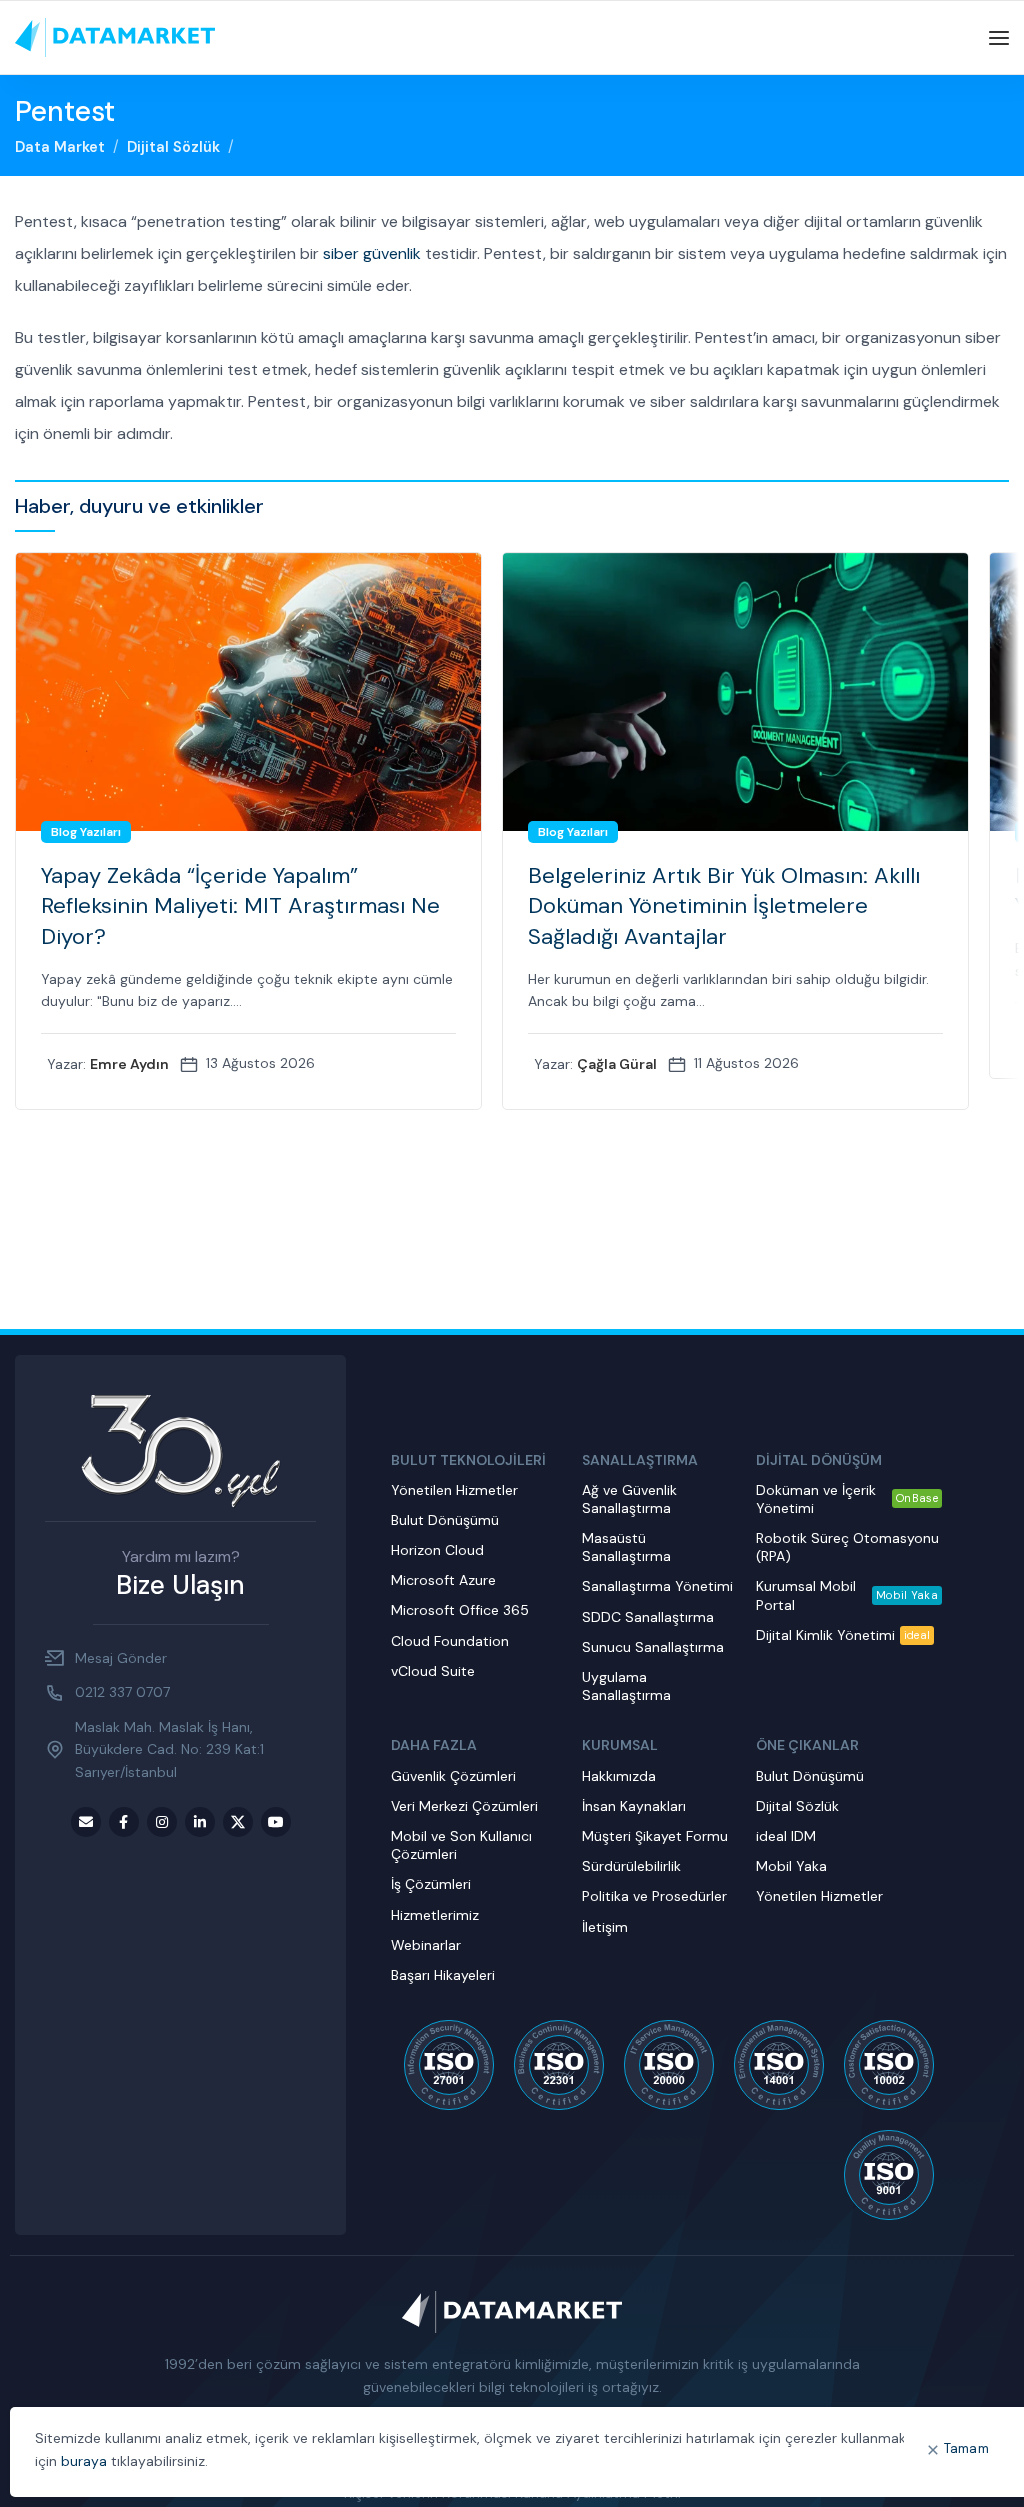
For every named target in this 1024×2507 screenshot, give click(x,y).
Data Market (60, 147)
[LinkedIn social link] (200, 1822)
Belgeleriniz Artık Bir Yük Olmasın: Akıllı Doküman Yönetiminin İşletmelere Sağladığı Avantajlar (724, 906)
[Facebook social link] (124, 1822)
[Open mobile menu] (999, 38)
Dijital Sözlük (173, 147)
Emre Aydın (129, 1064)
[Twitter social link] (238, 1822)
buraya (84, 2461)
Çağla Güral (617, 1064)
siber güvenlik (372, 253)
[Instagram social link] (162, 1822)
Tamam (967, 2448)
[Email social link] (86, 1822)
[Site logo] (115, 37)
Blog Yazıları (86, 832)
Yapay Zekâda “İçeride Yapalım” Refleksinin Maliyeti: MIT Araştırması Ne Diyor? (240, 906)
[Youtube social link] (276, 1822)
